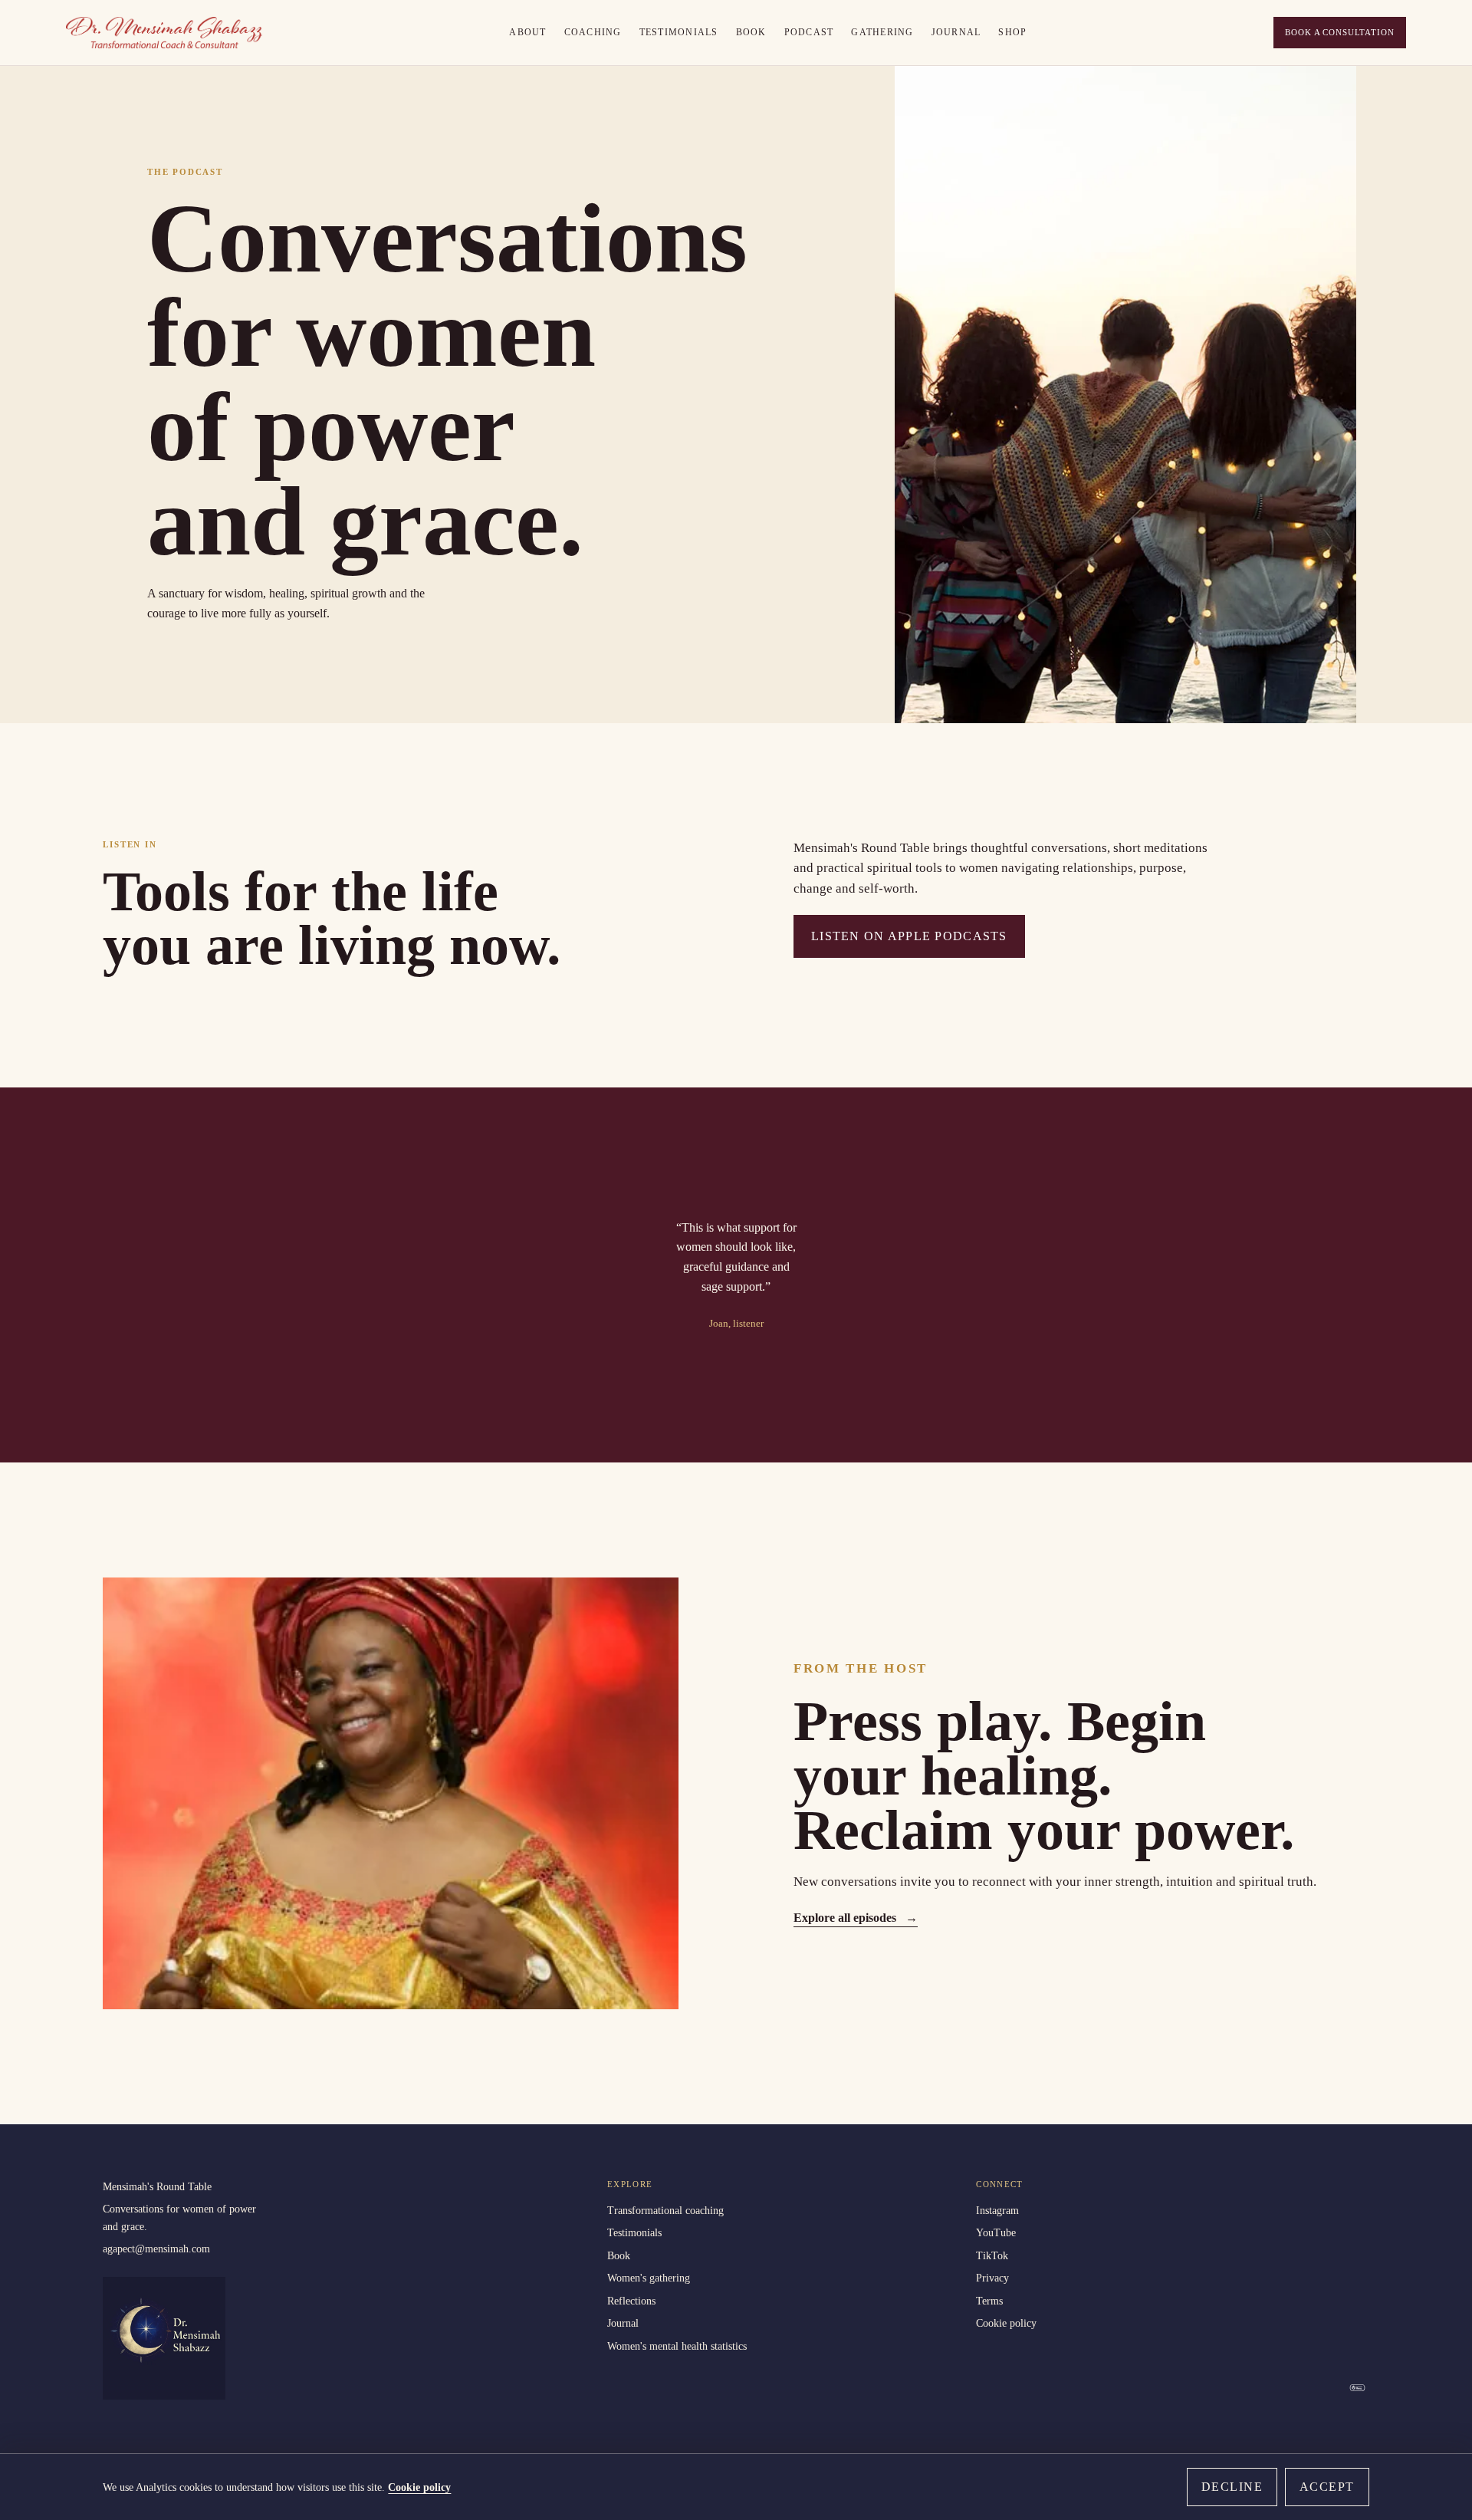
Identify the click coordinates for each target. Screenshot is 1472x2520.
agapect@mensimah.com (156, 2249)
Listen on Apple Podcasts (909, 936)
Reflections (631, 2301)
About (527, 32)
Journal (956, 32)
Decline (1232, 2487)
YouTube (996, 2232)
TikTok (992, 2255)
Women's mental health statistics (677, 2346)
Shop (1012, 32)
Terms (989, 2301)
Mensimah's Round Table (157, 2186)
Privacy (992, 2278)
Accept (1327, 2487)
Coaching (593, 32)
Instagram (997, 2210)
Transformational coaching (665, 2210)
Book (751, 32)
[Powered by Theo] (1357, 2388)
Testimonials (679, 32)
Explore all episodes (856, 1918)
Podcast (809, 32)
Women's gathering (649, 2278)
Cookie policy (1006, 2323)
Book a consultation (1339, 32)
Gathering (882, 32)
